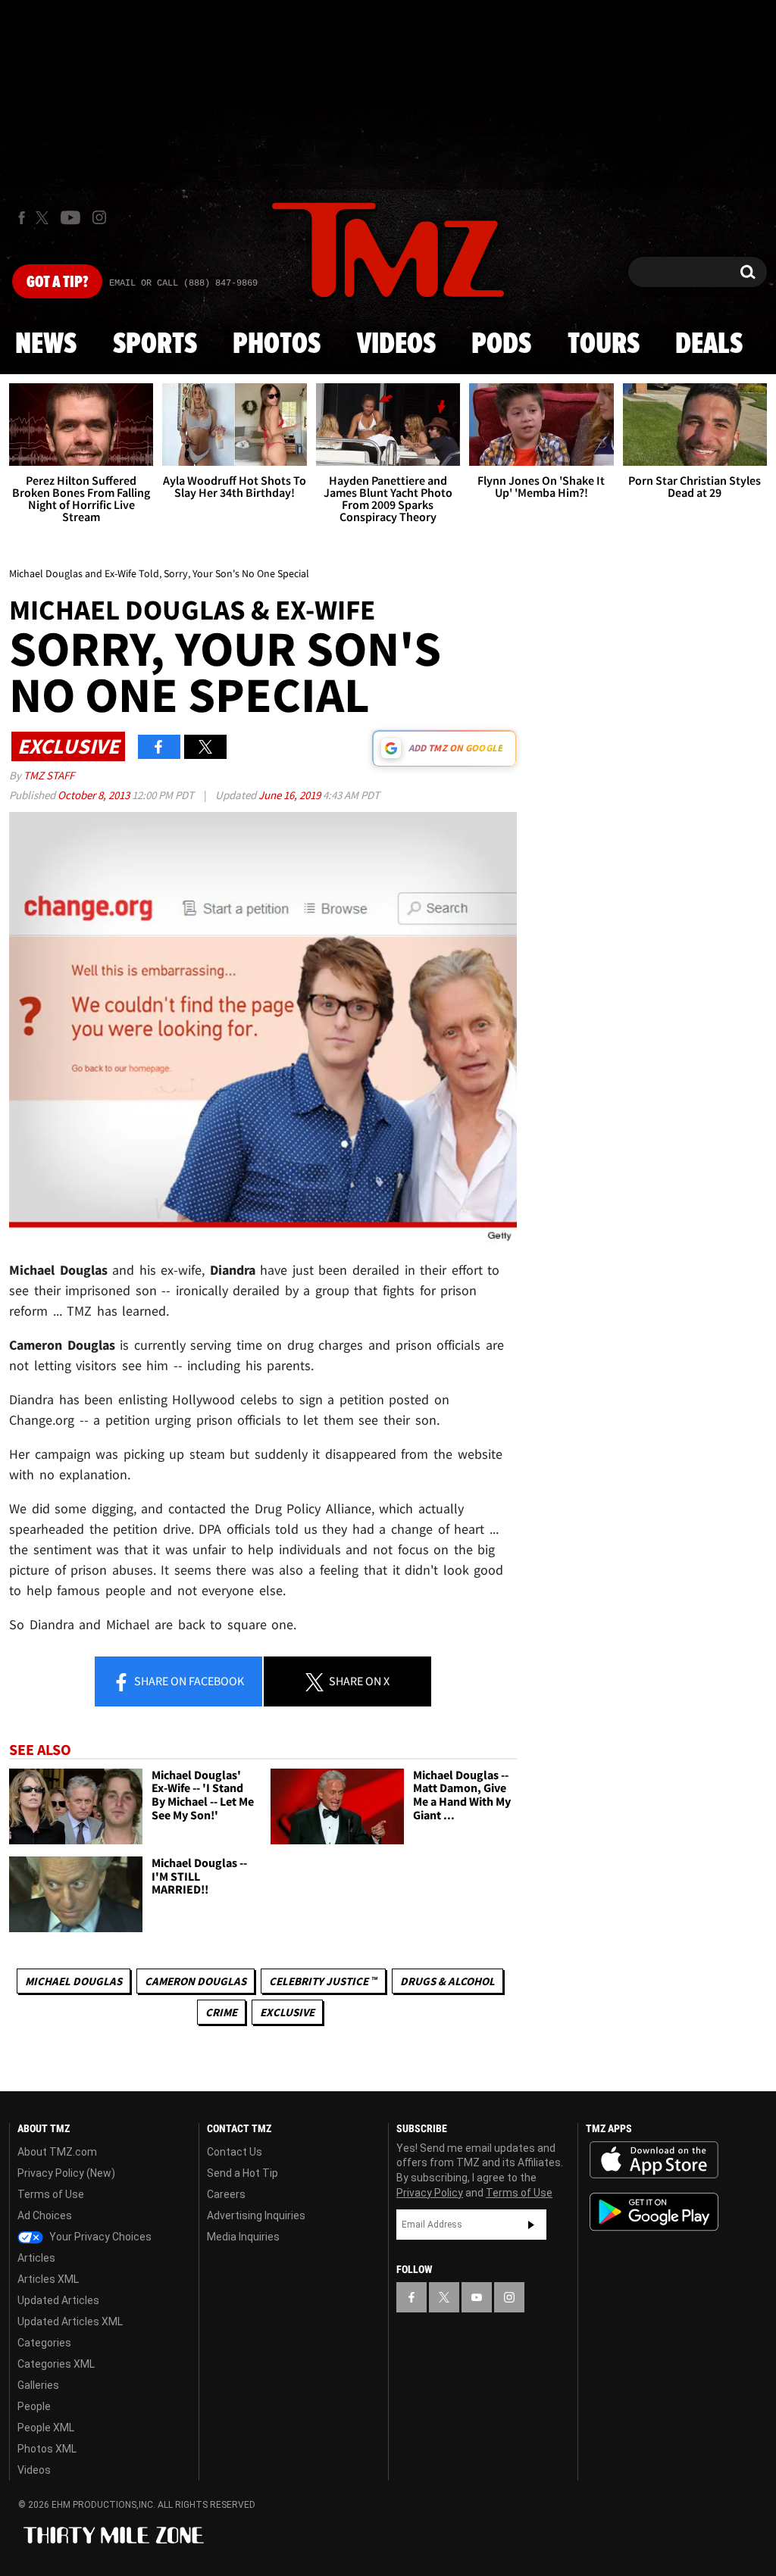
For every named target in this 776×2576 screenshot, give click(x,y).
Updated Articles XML (70, 2322)
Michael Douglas (74, 1981)
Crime (221, 2012)
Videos (396, 345)
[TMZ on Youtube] (70, 217)
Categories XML (56, 2364)
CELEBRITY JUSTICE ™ (323, 1981)
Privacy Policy (430, 2193)
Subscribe (531, 2225)
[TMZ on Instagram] (99, 217)
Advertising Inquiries (256, 2215)
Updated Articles (58, 2300)
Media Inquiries (243, 2237)
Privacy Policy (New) (66, 2173)
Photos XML (47, 2449)
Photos (277, 345)
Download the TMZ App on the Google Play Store (654, 2212)
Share (188, 1681)
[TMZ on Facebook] (22, 218)
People (34, 2406)
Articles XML (48, 2279)
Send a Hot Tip (242, 2173)
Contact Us (235, 2152)
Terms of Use (51, 2194)
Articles (36, 2258)
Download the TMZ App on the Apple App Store (654, 2160)
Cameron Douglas (196, 1981)
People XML (46, 2428)
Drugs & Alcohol (447, 1981)
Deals (709, 345)
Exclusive (287, 2012)
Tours (604, 345)
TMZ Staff (49, 775)
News (46, 345)
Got (57, 283)
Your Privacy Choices (99, 2237)
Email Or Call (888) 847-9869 (183, 283)
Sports (155, 345)
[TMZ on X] (44, 218)
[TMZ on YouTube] (477, 2297)
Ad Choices (45, 2215)
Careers (226, 2194)
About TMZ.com (57, 2152)
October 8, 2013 (95, 795)
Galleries (38, 2385)
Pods (501, 345)
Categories (44, 2343)
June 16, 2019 (291, 795)
